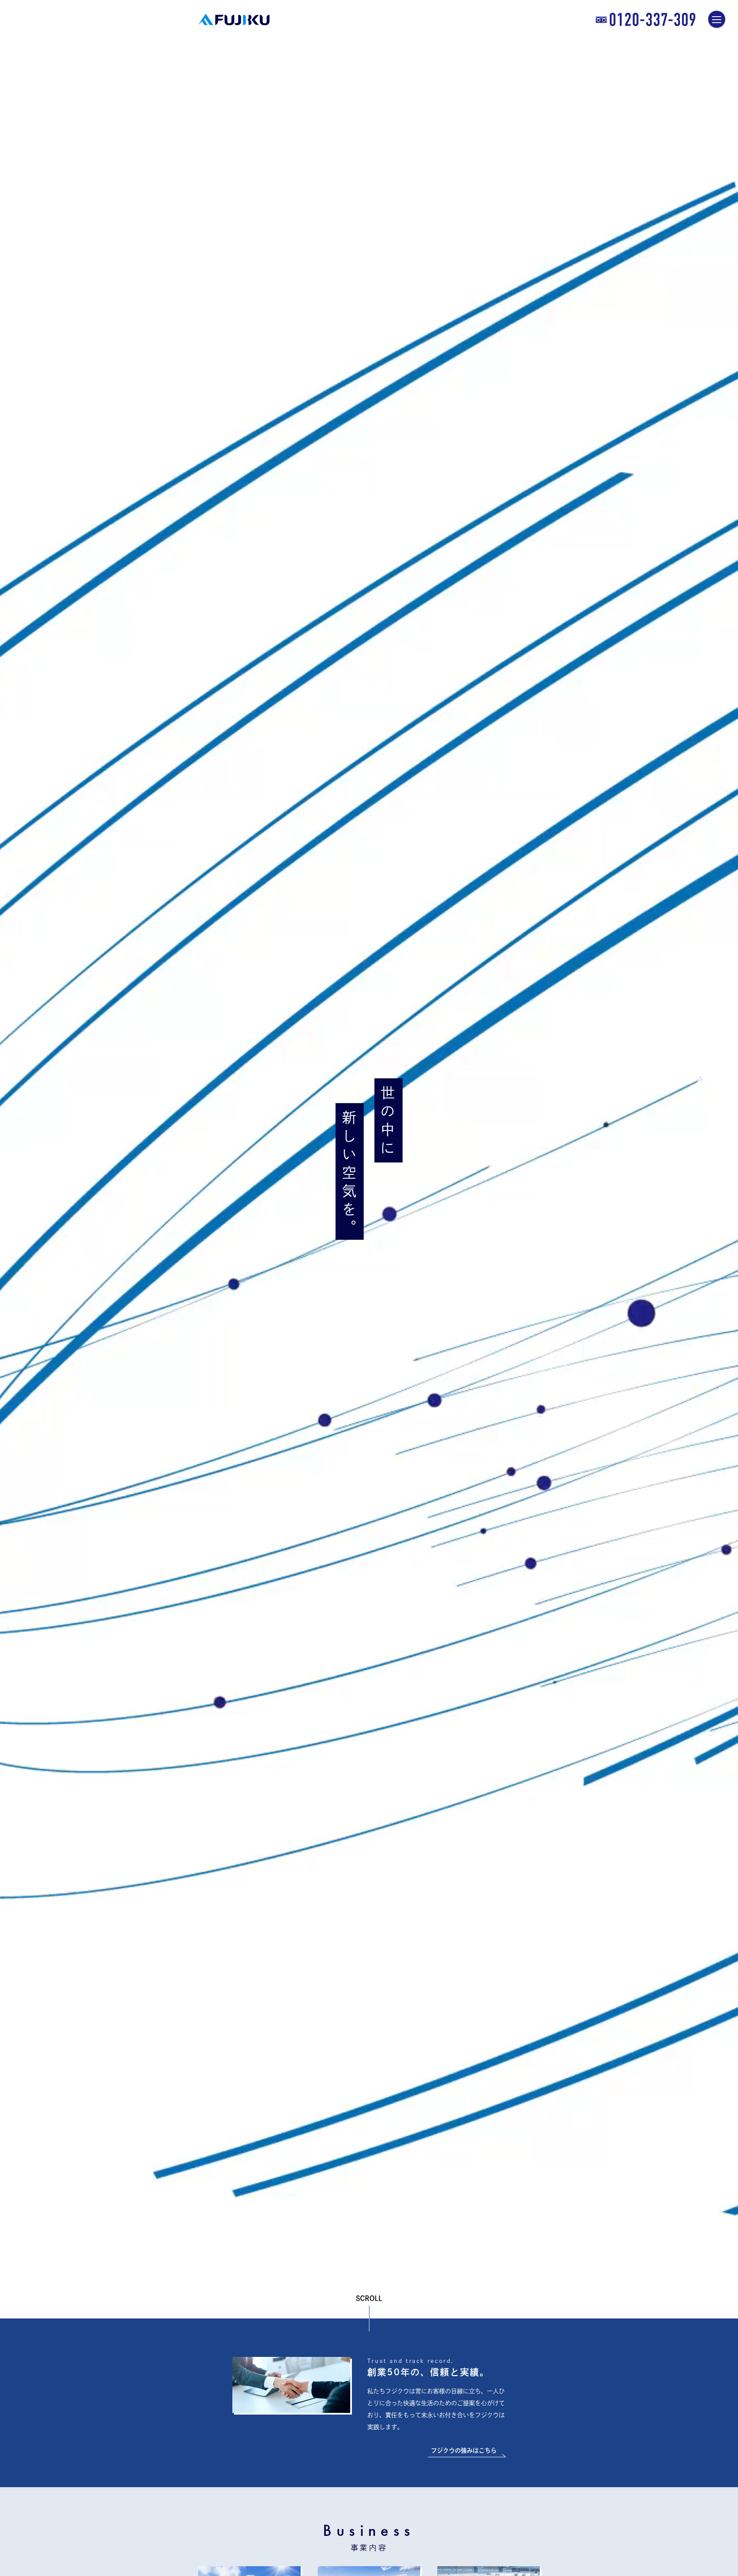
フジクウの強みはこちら (464, 2450)
